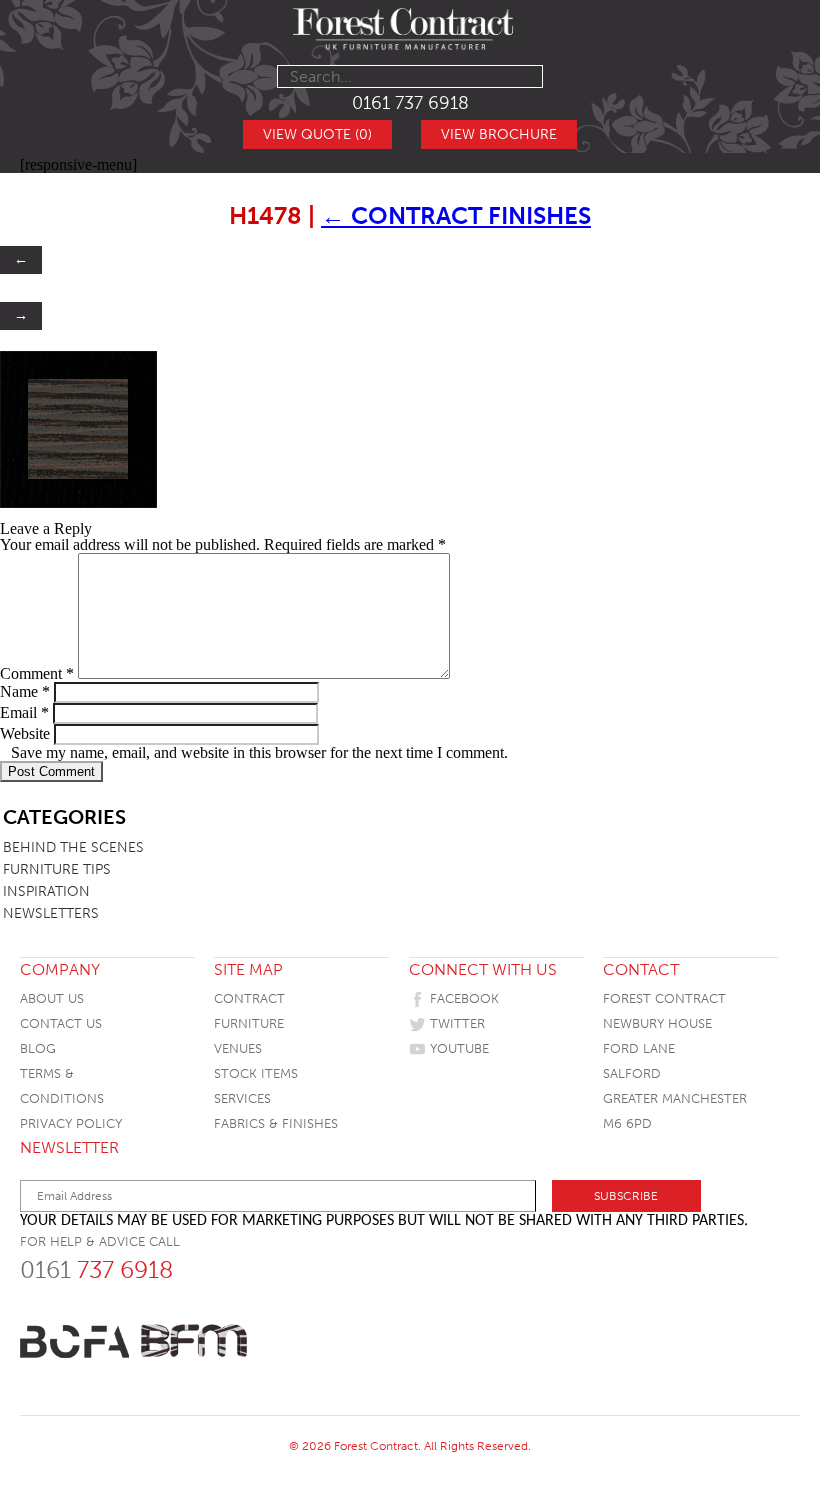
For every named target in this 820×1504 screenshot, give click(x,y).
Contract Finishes (456, 215)
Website (25, 733)
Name (25, 691)
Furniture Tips (57, 869)
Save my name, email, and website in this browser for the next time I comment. (259, 752)
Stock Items (256, 1073)
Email (24, 712)
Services (242, 1098)
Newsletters (51, 913)
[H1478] (78, 503)
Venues (238, 1048)
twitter (455, 1023)
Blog (38, 1048)
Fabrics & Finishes (276, 1123)
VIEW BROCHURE (499, 134)
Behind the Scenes (73, 847)
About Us (52, 998)
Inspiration (46, 891)
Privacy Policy (71, 1123)
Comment (37, 673)
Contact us (61, 1023)
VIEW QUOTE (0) (317, 134)
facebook (462, 998)
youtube (457, 1048)
